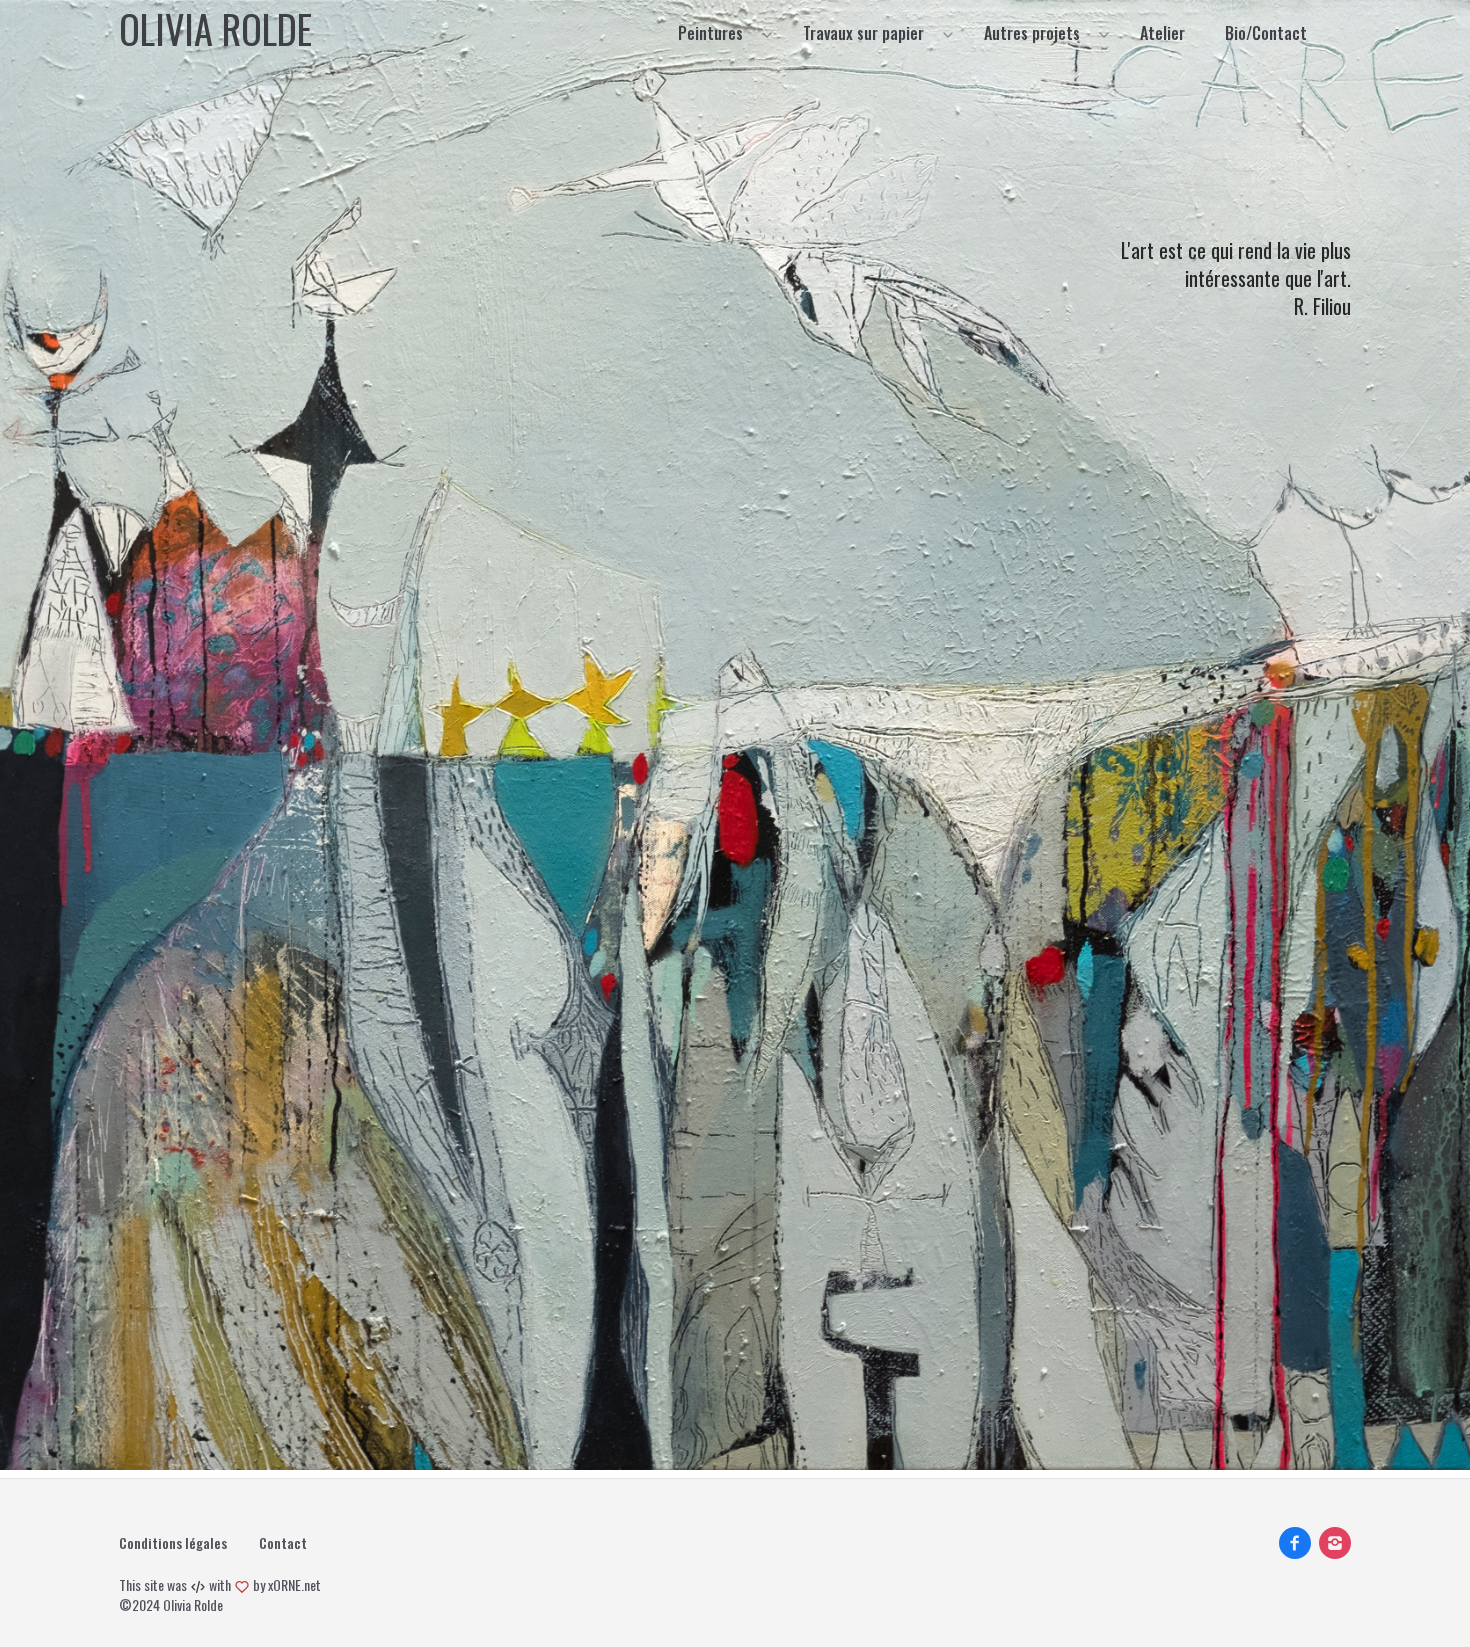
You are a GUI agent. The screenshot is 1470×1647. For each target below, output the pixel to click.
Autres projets (1032, 33)
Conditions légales (173, 1543)
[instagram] (1335, 1543)
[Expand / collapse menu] (765, 33)
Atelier (1162, 33)
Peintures (710, 33)
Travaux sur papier (863, 33)
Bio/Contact (1266, 33)
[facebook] (1295, 1543)
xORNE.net (294, 1584)
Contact (283, 1543)
